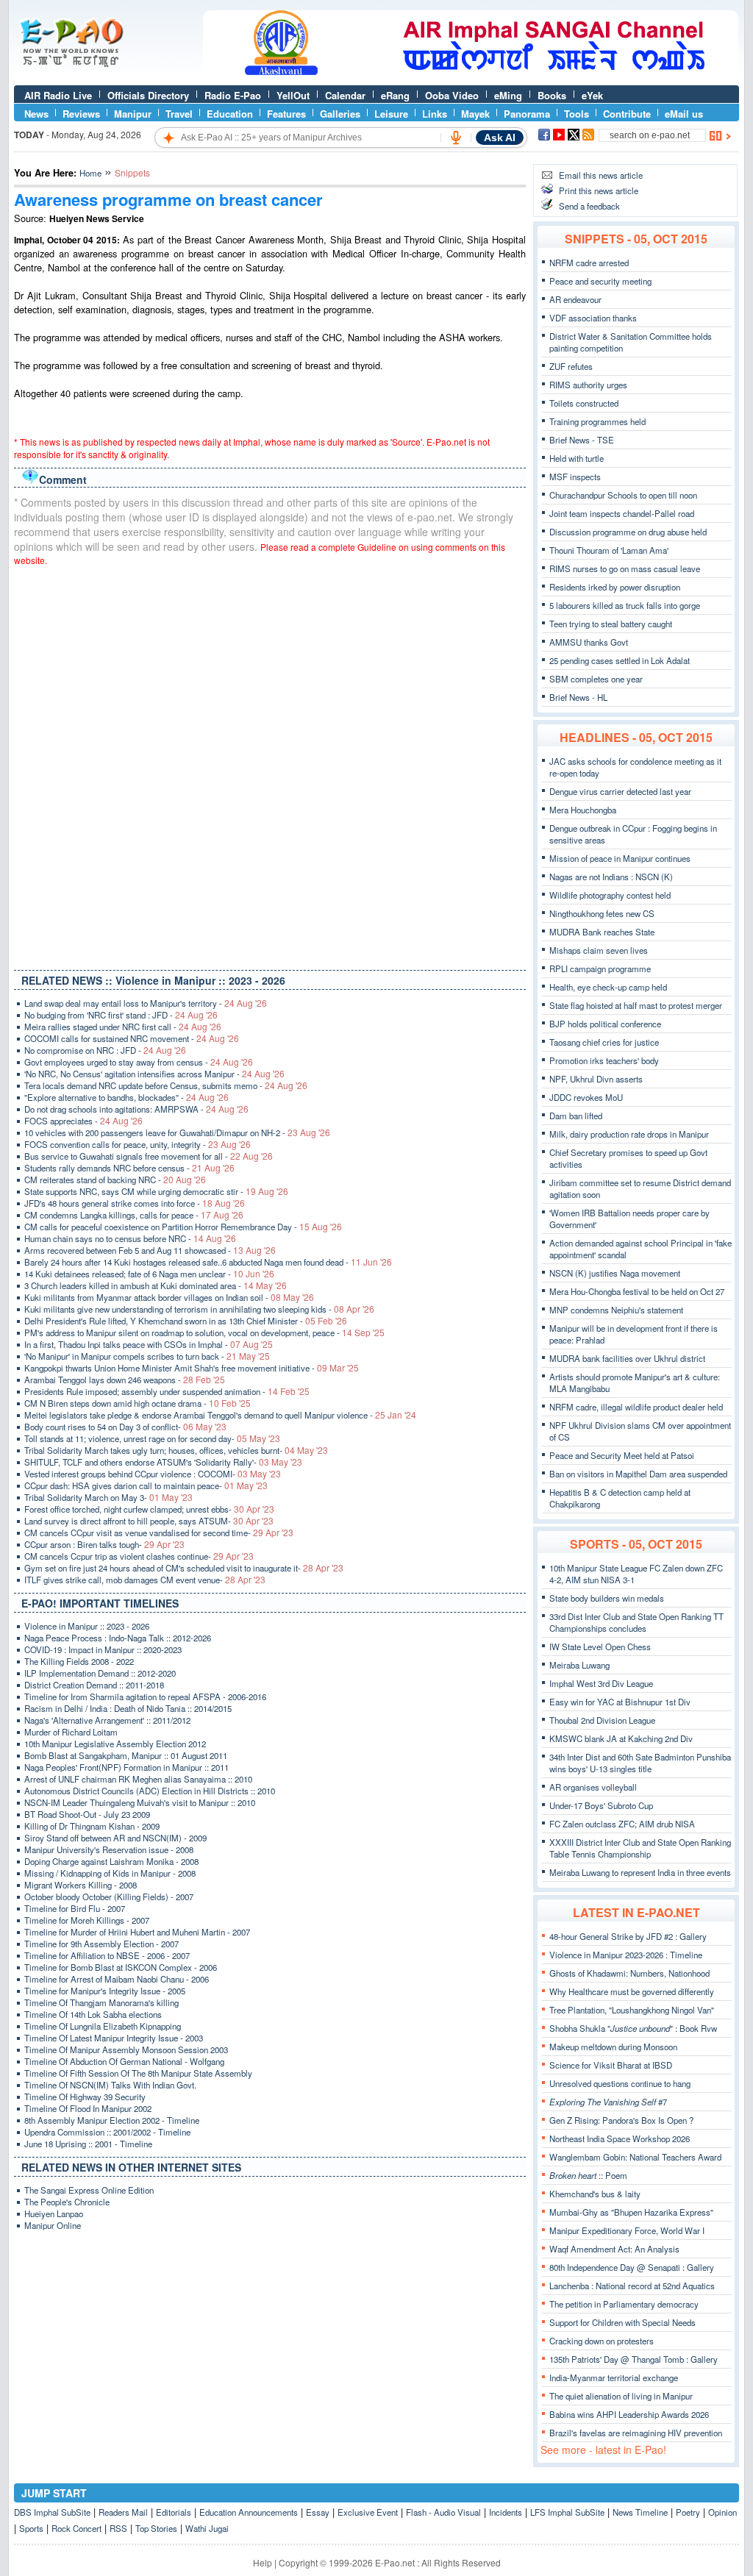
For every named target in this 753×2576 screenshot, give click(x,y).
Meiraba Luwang (579, 1665)
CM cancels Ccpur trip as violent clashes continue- (139, 1556)
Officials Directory (148, 95)
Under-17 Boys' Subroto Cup (601, 1805)
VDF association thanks (593, 318)
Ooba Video (452, 95)
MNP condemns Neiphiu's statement (616, 1310)
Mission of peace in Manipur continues (620, 858)
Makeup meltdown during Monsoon (613, 2047)
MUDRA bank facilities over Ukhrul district (627, 1358)
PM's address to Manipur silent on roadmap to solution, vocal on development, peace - (204, 1332)
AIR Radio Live (58, 95)
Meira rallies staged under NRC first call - (123, 1027)
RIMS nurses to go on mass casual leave (625, 568)
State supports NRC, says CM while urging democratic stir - (156, 1191)
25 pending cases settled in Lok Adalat (620, 660)
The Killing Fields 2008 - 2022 (79, 1661)
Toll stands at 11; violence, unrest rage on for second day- (152, 1438)
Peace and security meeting (600, 281)
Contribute (627, 114)
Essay (318, 2512)
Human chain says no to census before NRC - (130, 1238)
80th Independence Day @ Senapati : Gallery (632, 2267)
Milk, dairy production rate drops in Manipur (629, 1134)
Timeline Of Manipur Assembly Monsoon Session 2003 (126, 2049)
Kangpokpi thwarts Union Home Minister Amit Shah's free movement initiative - (192, 1368)
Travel (179, 114)
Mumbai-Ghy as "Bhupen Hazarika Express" (631, 2212)
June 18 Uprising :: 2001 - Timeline (88, 2144)
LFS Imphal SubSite (567, 2512)
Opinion (722, 2512)
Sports (31, 2528)
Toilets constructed (584, 403)
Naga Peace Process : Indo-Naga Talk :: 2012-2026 (118, 1638)
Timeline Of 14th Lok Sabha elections (93, 2014)
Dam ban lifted (576, 1116)
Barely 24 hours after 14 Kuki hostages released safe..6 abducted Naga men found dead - (208, 1262)
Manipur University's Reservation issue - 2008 (109, 1849)
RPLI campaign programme (600, 968)
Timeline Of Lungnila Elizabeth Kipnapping (103, 2026)
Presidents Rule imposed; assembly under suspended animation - (167, 1391)
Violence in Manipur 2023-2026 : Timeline (626, 1955)
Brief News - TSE (582, 440)
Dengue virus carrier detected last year (620, 791)
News (36, 114)
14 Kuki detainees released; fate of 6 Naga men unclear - (149, 1274)
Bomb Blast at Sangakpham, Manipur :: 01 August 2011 (126, 1755)
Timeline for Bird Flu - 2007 (75, 1908)
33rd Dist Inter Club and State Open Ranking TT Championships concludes (636, 1622)
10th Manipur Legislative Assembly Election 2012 (115, 1744)
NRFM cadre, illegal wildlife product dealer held (636, 1407)
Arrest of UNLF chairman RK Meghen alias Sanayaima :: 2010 (138, 1779)
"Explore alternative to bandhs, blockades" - (126, 1097)
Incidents (506, 2512)
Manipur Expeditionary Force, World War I (627, 2230)
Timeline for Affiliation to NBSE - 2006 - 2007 (107, 1955)
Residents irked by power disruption (615, 587)
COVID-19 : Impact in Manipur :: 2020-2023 (103, 1649)
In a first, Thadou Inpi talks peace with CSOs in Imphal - (149, 1344)
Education (230, 114)
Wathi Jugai (207, 2528)
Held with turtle (577, 458)
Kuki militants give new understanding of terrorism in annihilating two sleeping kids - (199, 1309)
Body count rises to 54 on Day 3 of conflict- (125, 1427)
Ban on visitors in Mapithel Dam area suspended (638, 1474)
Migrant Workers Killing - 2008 (81, 1885)
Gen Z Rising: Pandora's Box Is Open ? (621, 2120)
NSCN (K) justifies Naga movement (615, 1273)
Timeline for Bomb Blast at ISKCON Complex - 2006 (121, 1967)
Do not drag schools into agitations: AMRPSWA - (136, 1109)
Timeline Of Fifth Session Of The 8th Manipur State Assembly (138, 2073)
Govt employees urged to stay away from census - (139, 1062)
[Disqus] (270, 765)
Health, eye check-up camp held (608, 987)
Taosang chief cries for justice (604, 1042)
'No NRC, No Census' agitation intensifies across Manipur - (154, 1074)
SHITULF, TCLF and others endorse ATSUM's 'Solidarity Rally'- (163, 1462)
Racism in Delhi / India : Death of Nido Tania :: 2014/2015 (128, 1708)
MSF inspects (575, 477)
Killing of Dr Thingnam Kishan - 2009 (92, 1826)
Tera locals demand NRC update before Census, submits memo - (166, 1085)
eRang (395, 95)
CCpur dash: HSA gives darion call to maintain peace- (146, 1485)
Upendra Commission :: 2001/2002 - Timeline (107, 2132)
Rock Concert (76, 2528)
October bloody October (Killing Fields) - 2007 (109, 1897)
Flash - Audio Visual (443, 2512)
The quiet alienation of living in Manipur (621, 2396)
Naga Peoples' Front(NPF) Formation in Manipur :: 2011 (126, 1767)
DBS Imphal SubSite (52, 2512)
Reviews (81, 114)
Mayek (475, 114)
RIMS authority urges (588, 385)
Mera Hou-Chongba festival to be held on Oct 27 (637, 1291)
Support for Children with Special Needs (622, 2322)
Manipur (133, 114)
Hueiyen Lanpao (54, 2213)
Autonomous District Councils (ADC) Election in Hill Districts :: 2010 (150, 1791)
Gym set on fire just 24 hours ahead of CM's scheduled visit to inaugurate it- (184, 1568)
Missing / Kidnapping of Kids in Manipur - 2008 (110, 1873)
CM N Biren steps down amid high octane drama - (138, 1403)
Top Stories (156, 2528)
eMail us (684, 114)
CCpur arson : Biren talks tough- (104, 1544)
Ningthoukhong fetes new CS (602, 913)
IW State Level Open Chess (600, 1646)
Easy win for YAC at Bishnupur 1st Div (620, 1702)
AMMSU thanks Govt (589, 642)
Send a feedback (589, 206)
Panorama (527, 114)
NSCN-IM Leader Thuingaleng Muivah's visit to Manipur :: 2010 (140, 1802)
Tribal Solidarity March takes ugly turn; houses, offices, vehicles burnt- (176, 1450)
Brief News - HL (578, 697)
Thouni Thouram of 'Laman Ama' (609, 550)
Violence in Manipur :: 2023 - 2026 (87, 1626)
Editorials (174, 2512)
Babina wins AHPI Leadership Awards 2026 (629, 2414)
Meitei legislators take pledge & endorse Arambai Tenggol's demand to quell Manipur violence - (220, 1415)
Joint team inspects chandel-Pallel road (622, 513)
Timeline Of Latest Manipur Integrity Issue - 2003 (114, 2038)
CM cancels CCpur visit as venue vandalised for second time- (159, 1533)
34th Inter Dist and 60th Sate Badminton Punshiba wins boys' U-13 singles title (640, 1763)
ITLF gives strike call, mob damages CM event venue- (145, 1580)
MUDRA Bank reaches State (602, 932)
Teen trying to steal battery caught (611, 624)
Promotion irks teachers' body (604, 1060)
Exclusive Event (368, 2512)
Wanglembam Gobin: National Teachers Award (635, 2157)
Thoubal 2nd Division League (602, 1720)
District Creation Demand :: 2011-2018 (94, 1685)
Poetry (688, 2512)
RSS (118, 2528)
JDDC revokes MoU (586, 1097)
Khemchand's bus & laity (595, 2194)
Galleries (340, 114)
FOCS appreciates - (83, 1121)
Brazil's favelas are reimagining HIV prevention (636, 2433)
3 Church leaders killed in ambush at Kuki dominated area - (156, 1285)
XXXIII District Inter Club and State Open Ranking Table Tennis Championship (640, 1848)
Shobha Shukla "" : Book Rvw (633, 2028)
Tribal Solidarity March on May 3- (108, 1497)
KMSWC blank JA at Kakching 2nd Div (621, 1738)
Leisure (391, 114)
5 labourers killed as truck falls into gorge (625, 605)
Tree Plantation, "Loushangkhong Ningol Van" (632, 2010)
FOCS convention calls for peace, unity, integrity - (138, 1144)
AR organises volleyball (593, 1787)
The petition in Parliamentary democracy (624, 2304)
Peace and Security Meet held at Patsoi (622, 1455)
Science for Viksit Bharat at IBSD (611, 2065)
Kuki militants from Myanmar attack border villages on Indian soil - (169, 1297)
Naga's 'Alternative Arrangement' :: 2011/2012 (107, 1720)
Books (552, 95)
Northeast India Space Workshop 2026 (620, 2138)
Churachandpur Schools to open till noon (623, 495)
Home (90, 173)
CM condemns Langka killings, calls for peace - (134, 1215)
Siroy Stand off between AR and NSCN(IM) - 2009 (115, 1838)
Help (263, 2562)
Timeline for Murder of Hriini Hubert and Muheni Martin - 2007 (137, 1932)
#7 (608, 2102)
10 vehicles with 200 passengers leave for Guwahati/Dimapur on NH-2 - (177, 1132)
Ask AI (500, 138)
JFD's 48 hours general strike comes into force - (135, 1203)
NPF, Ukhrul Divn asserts (596, 1079)
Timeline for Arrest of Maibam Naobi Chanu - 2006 (117, 1979)
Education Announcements (249, 2512)
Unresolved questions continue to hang (620, 2083)
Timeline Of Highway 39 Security (85, 2097)
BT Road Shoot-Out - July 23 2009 (87, 1814)
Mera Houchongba (583, 810)
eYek (592, 95)
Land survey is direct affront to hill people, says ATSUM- (149, 1521)
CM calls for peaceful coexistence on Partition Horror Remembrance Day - (183, 1227)
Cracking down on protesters (602, 2341)
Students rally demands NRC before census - (129, 1168)
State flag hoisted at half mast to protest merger (636, 1005)
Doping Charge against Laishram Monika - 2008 (111, 1861)
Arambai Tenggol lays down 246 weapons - (125, 1380)
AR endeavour (575, 299)
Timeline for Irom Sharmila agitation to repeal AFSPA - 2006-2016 (145, 1696)
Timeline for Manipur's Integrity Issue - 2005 (105, 1991)
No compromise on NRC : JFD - (105, 1050)
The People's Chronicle (67, 2202)
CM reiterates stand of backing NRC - (115, 1180)
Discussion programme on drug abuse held (628, 532)
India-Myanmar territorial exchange (614, 2377)
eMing (508, 95)
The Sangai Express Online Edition (89, 2190)
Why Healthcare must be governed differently (632, 1991)
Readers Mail (123, 2512)
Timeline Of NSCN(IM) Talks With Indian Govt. (110, 2085)
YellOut (293, 95)
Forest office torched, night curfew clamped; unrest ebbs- (149, 1509)
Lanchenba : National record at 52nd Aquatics (632, 2286)
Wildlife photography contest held (610, 895)
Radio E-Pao (233, 95)
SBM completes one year (596, 679)
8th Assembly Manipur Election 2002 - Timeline (112, 2120)
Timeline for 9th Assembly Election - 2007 (101, 1944)
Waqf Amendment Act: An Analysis (614, 2249)
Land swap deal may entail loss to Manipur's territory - (146, 1003)
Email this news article (601, 175)
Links (435, 114)
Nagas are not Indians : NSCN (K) (611, 877)
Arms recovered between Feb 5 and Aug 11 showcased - (150, 1250)
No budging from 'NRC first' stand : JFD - (121, 1015)
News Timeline (640, 2512)
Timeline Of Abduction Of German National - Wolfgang (124, 2061)
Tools (577, 114)
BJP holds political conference (605, 1024)
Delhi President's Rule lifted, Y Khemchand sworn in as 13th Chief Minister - (186, 1321)
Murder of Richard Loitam (71, 1732)
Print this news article (599, 190)
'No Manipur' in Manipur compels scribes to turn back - (147, 1356)
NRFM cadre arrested (589, 263)
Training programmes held (597, 421)
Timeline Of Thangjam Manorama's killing (101, 2002)
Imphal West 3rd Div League (601, 1683)
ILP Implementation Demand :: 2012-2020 (100, 1673)
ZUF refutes (571, 366)
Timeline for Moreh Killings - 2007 (87, 1920)
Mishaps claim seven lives (599, 950)
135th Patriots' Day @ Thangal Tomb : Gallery (634, 2359)
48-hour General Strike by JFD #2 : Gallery (628, 1936)
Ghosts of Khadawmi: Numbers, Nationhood (629, 1973)
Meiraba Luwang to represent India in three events (640, 1872)
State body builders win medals (607, 1598)
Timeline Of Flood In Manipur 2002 (88, 2108)
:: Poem (588, 2175)
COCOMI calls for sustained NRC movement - (132, 1038)
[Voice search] (456, 138)
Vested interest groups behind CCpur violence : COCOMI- (153, 1474)
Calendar (345, 95)
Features (286, 114)
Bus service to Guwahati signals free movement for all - (149, 1156)
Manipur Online (53, 2225)
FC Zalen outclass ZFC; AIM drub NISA (622, 1824)
